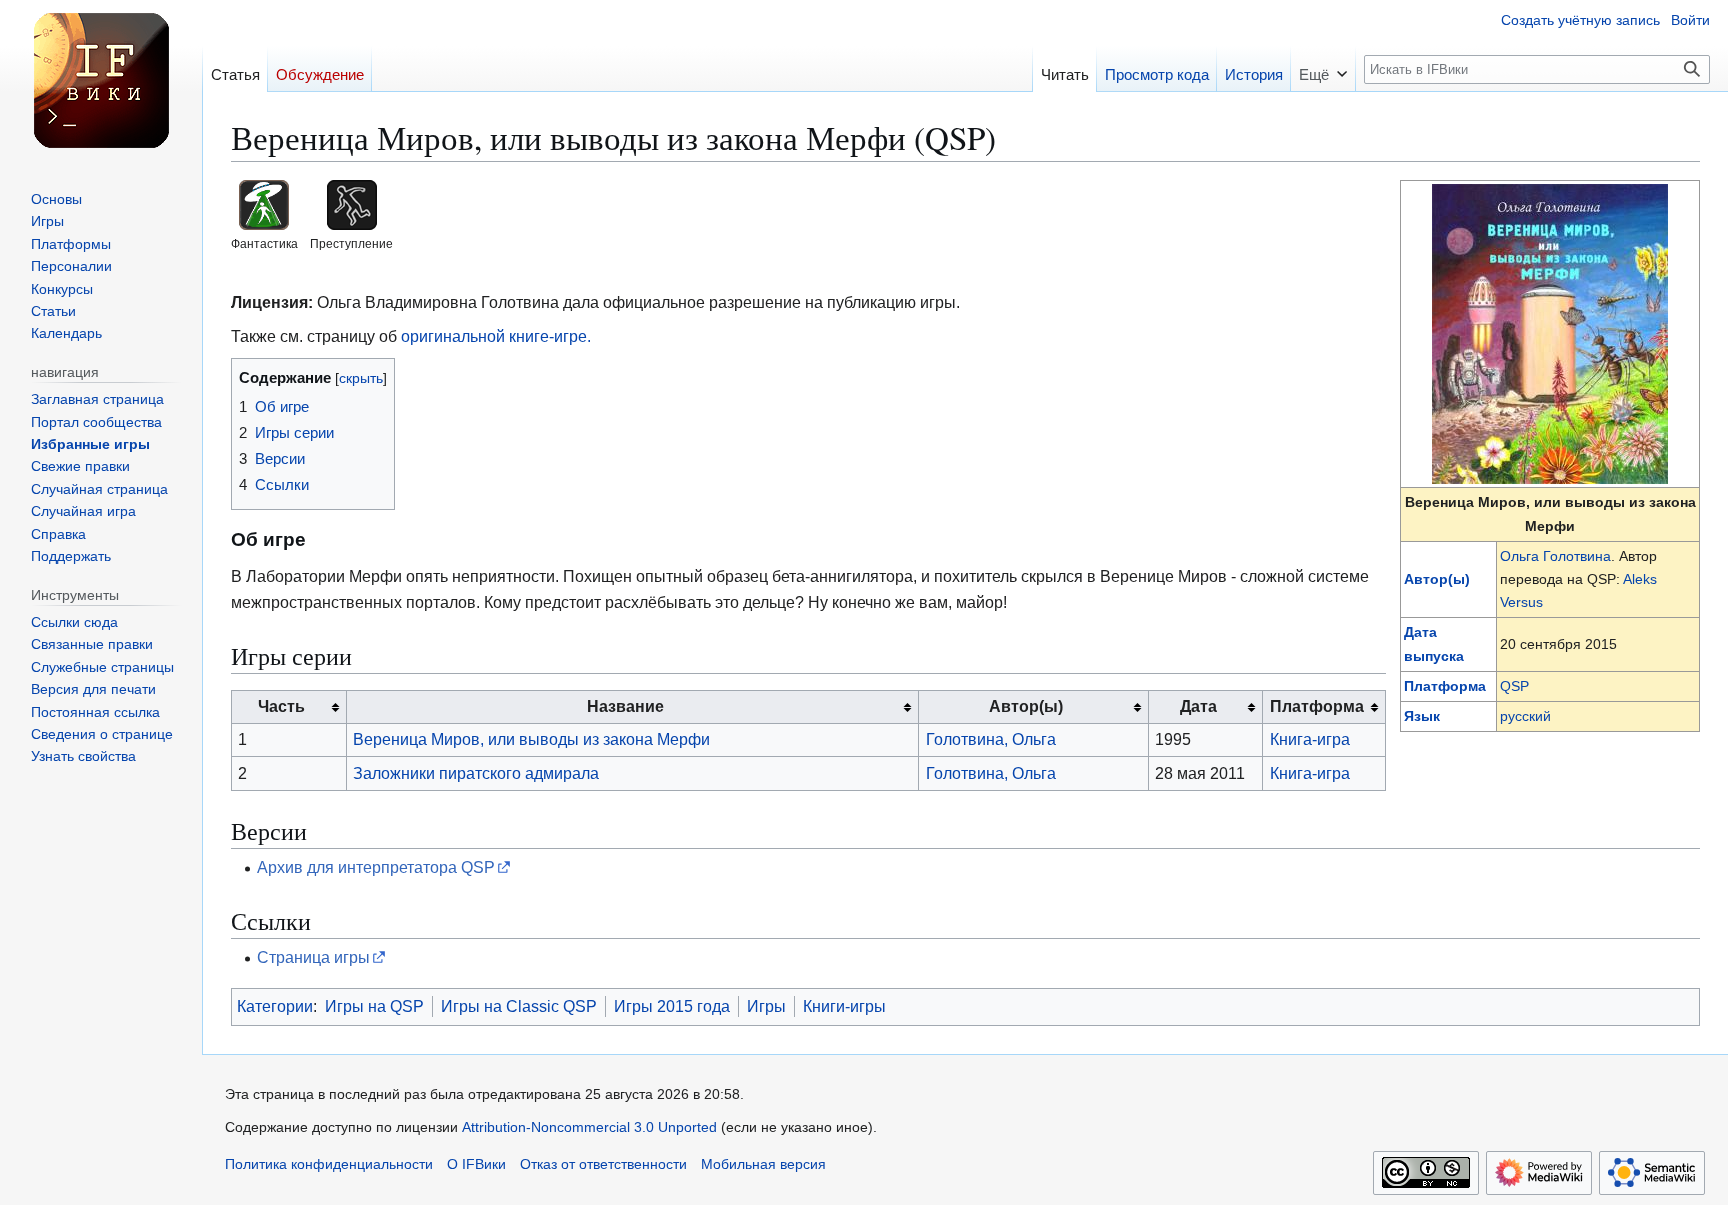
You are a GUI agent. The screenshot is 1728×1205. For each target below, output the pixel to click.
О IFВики (476, 1164)
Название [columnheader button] (625, 706)
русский (1525, 716)
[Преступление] (352, 204)
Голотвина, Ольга (991, 739)
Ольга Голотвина (1555, 556)
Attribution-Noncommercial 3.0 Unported (589, 1127)
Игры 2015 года (672, 1006)
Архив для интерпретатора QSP (376, 867)
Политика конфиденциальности (329, 1164)
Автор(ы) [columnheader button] (1026, 706)
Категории (275, 1006)
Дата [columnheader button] (1198, 706)
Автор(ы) (1437, 579)
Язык (1422, 716)
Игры (766, 1006)
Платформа (1445, 686)
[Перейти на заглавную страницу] (101, 80)
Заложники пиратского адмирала (476, 773)
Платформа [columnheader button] (1317, 706)
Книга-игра (1310, 739)
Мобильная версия (763, 1164)
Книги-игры (844, 1006)
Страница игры (313, 957)
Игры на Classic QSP (519, 1006)
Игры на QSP (374, 1006)
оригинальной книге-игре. (496, 336)
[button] (1322, 68)
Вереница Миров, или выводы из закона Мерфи (531, 739)
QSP (1514, 686)
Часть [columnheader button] (281, 706)
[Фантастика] (264, 204)
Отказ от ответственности (603, 1164)
